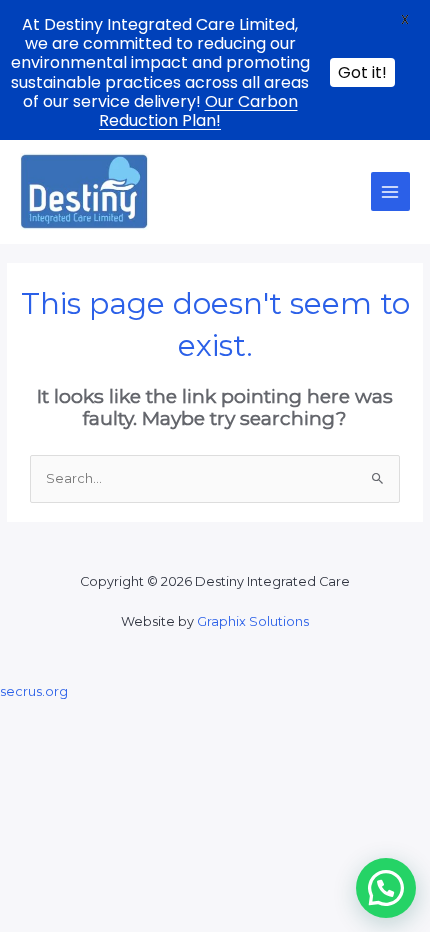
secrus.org (34, 691)
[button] (386, 888)
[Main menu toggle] (390, 191)
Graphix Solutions (253, 621)
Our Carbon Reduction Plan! (198, 111)
